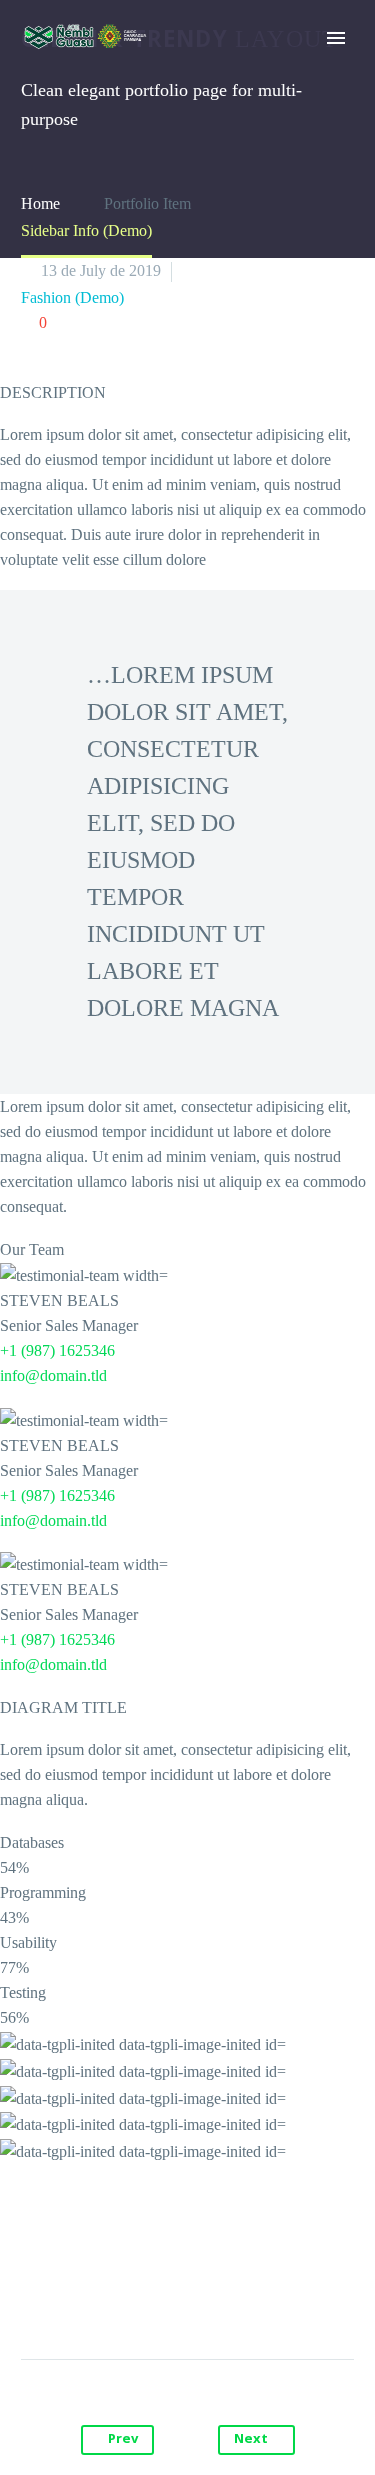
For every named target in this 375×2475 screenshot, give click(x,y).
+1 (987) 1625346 (57, 1350)
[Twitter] (131, 2296)
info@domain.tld (53, 1375)
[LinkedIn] (245, 2296)
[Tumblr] (207, 2296)
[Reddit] (283, 2296)
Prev (123, 2440)
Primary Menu (336, 38)
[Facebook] (93, 2296)
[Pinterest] (169, 2296)
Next (251, 2440)
